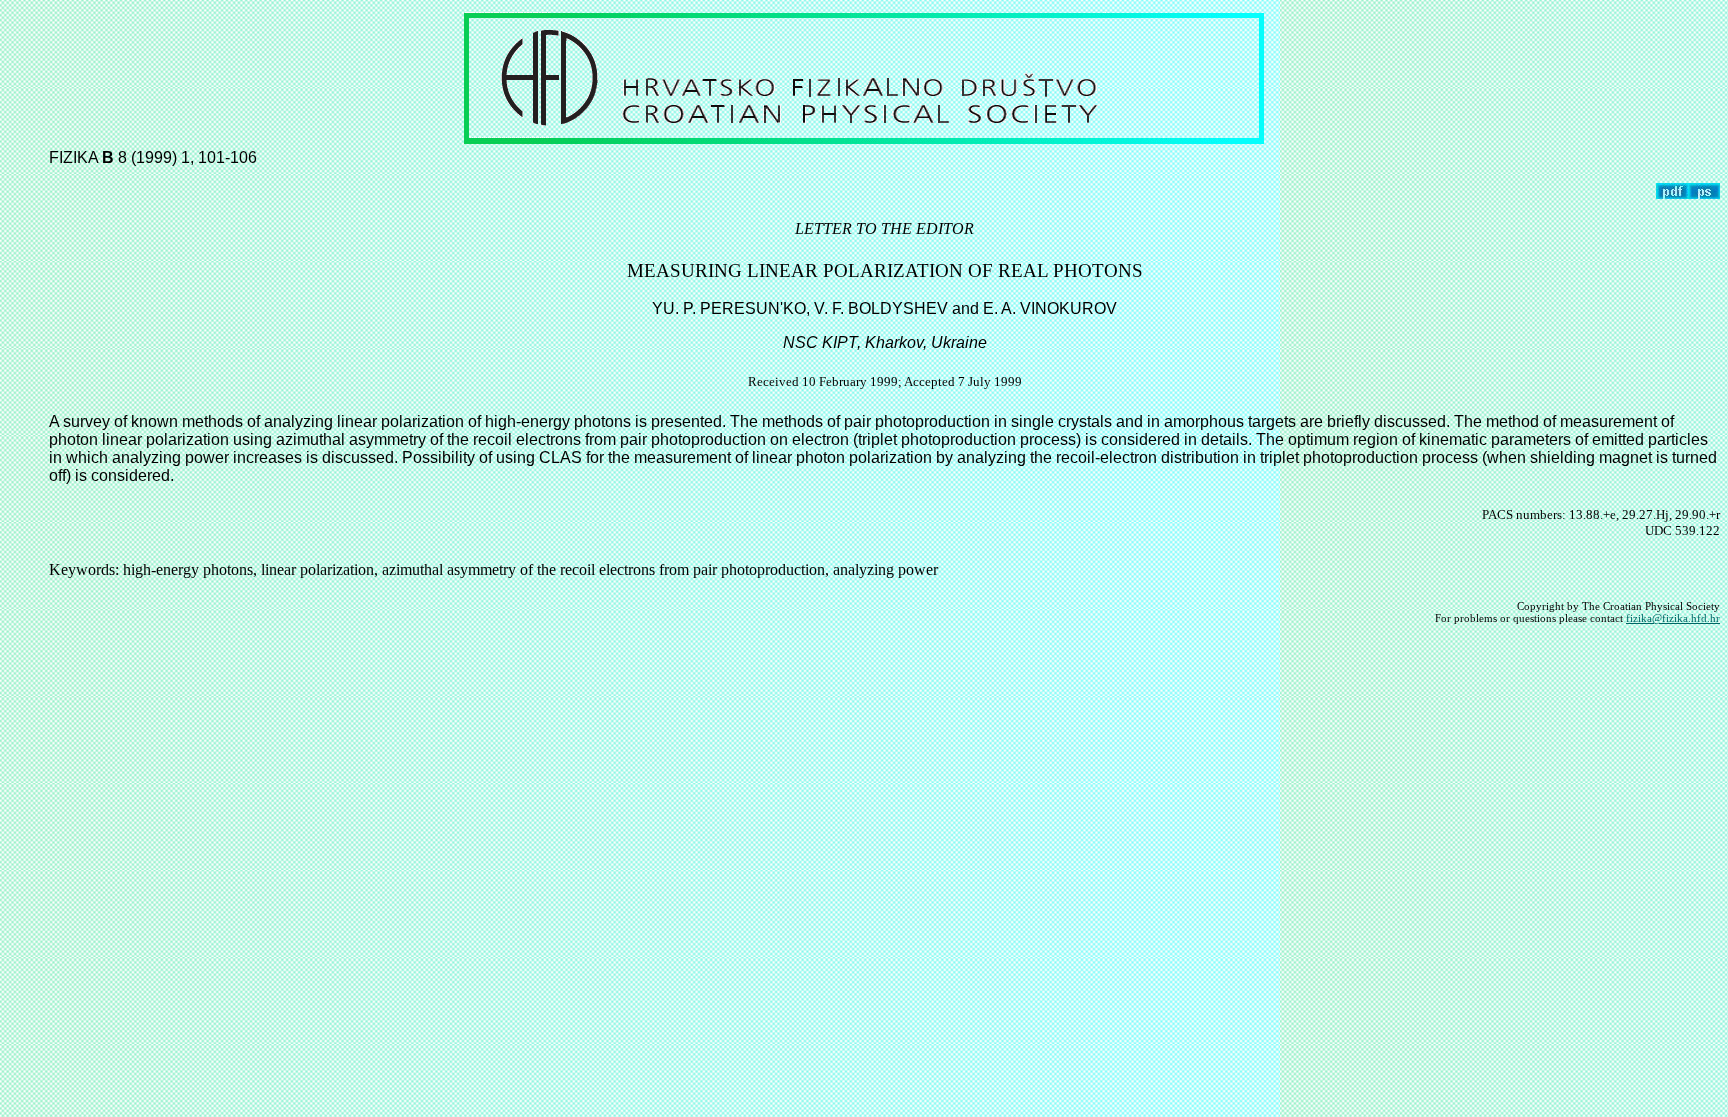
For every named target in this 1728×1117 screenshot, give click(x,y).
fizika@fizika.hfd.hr (1673, 618)
